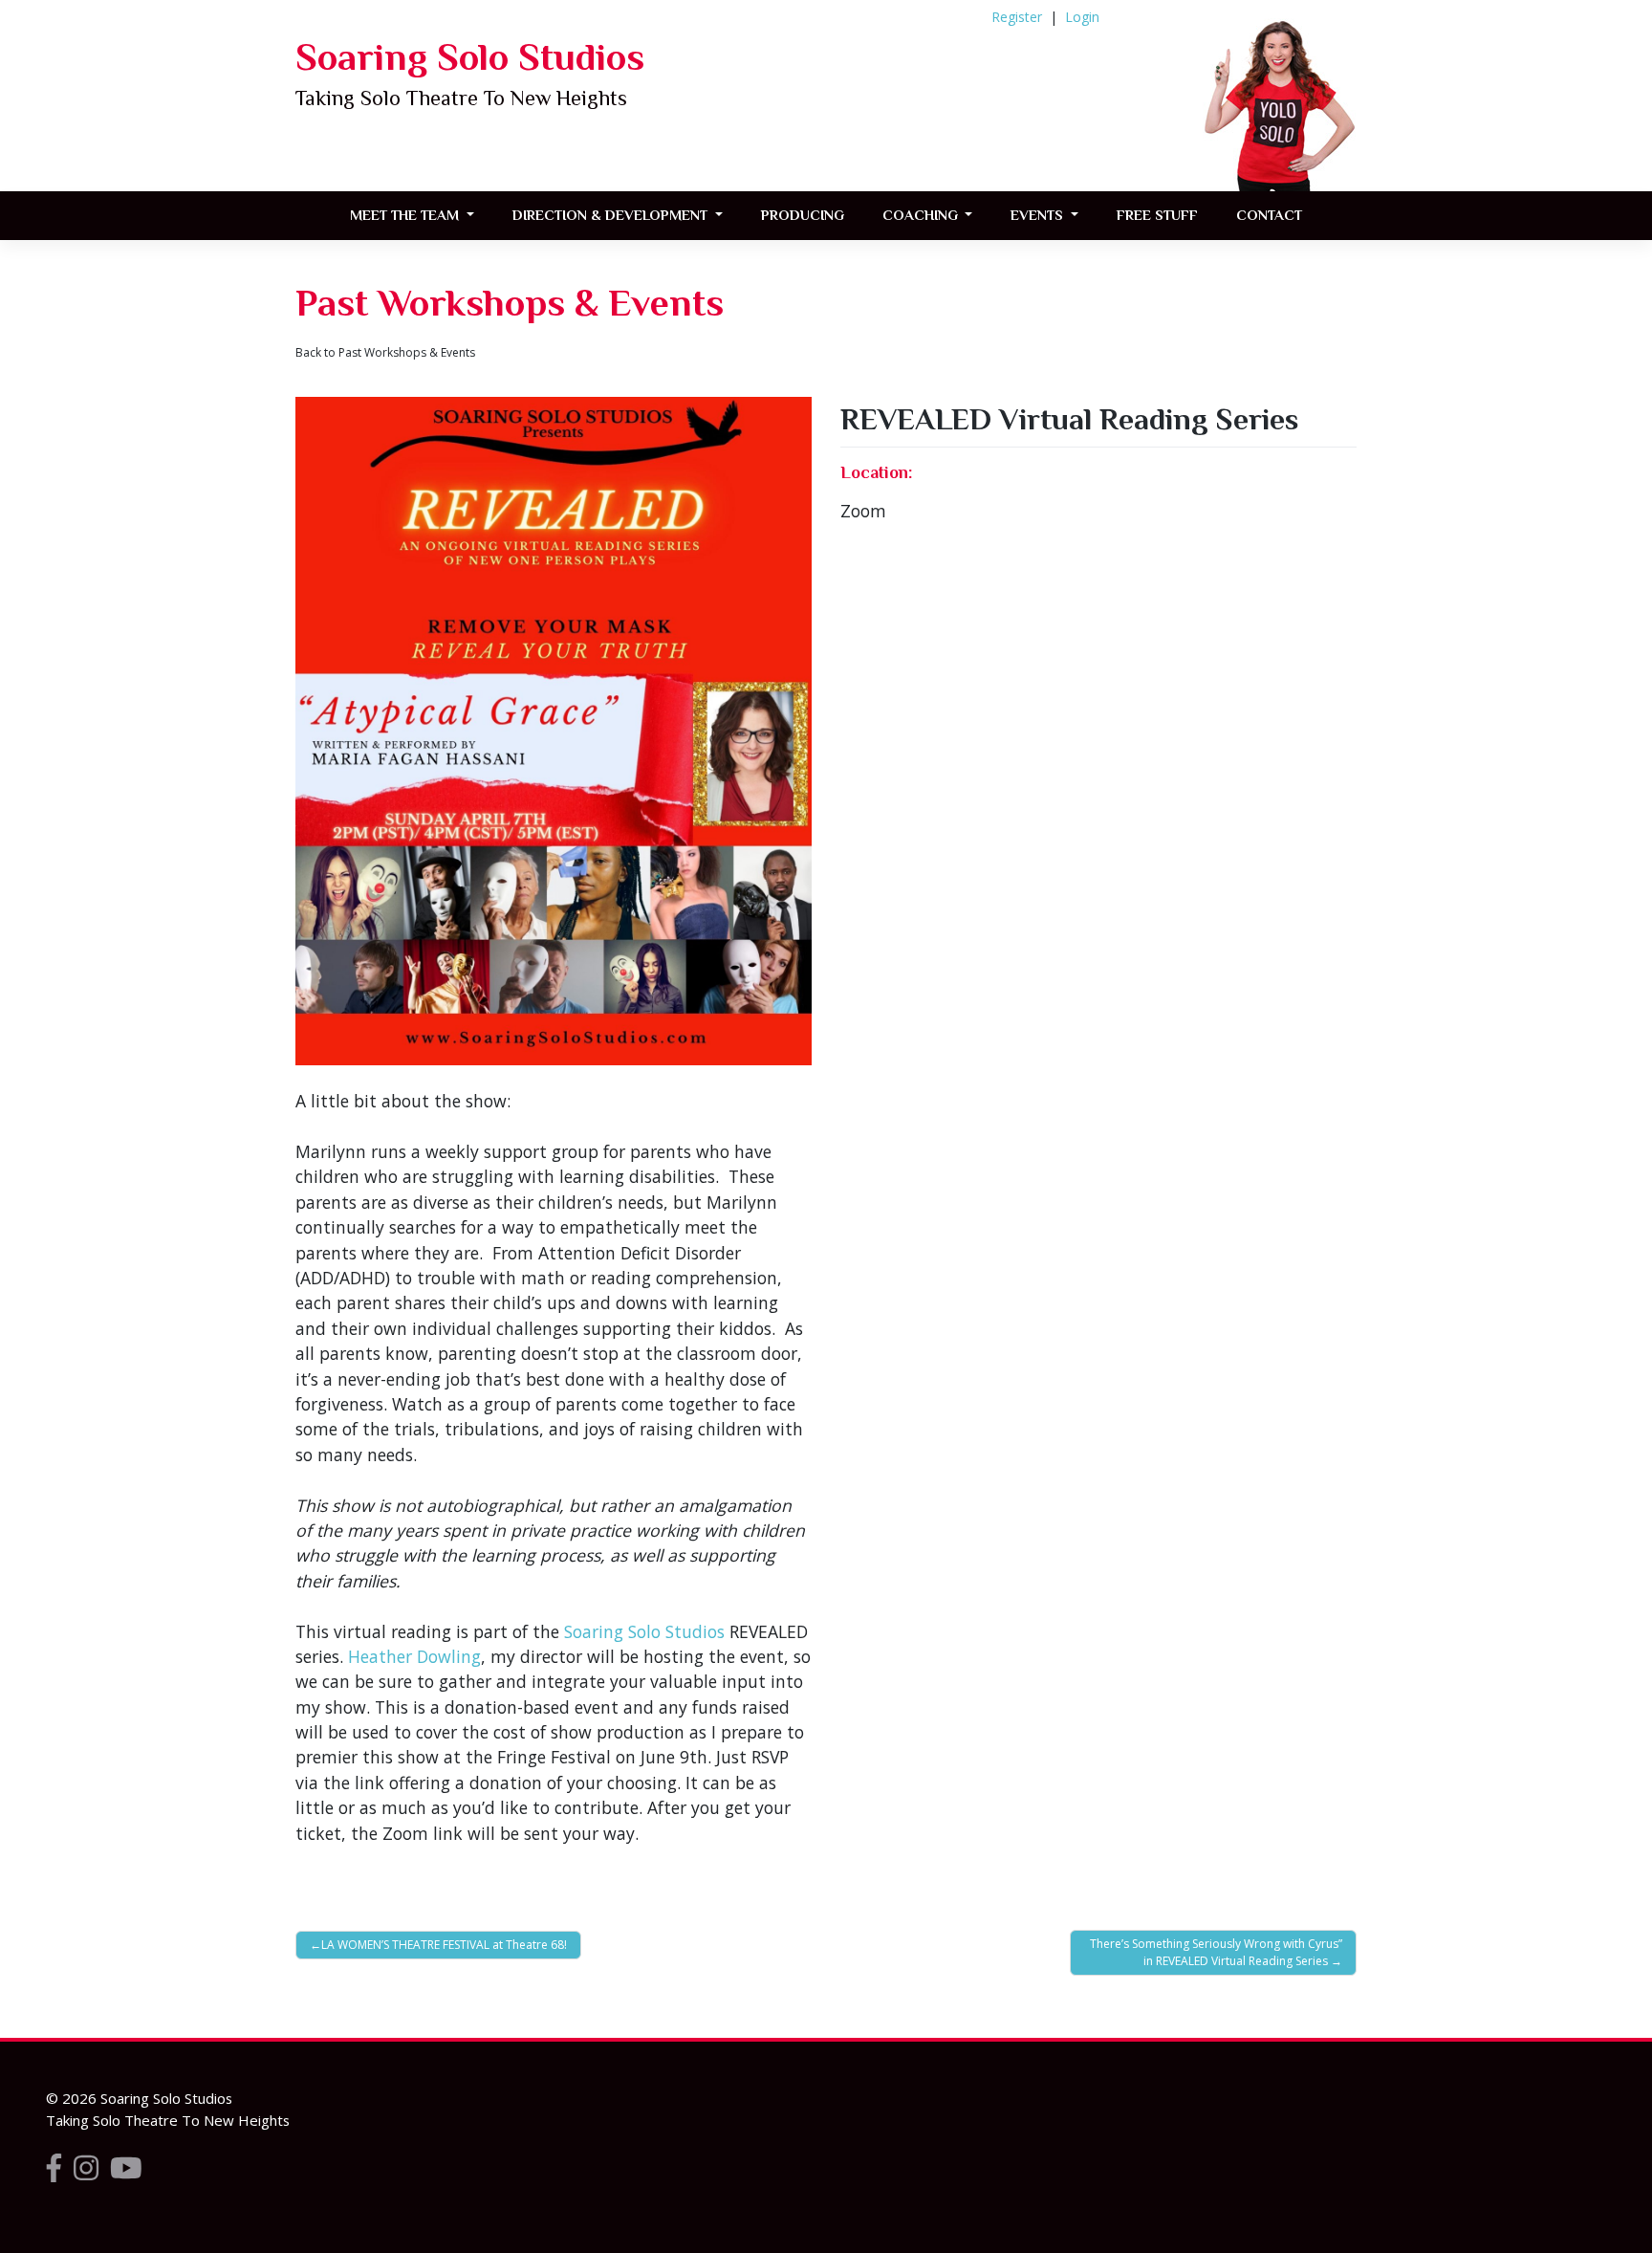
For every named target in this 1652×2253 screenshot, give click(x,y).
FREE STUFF (1157, 215)
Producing (803, 215)
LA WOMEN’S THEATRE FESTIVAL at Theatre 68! (444, 1945)
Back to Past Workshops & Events (385, 352)
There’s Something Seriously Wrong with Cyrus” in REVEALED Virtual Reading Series (1216, 1952)
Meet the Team (406, 215)
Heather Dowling (414, 1656)
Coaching (922, 215)
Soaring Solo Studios (470, 57)
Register (1017, 17)
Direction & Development (612, 215)
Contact (1269, 215)
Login (1082, 17)
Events (1039, 215)
